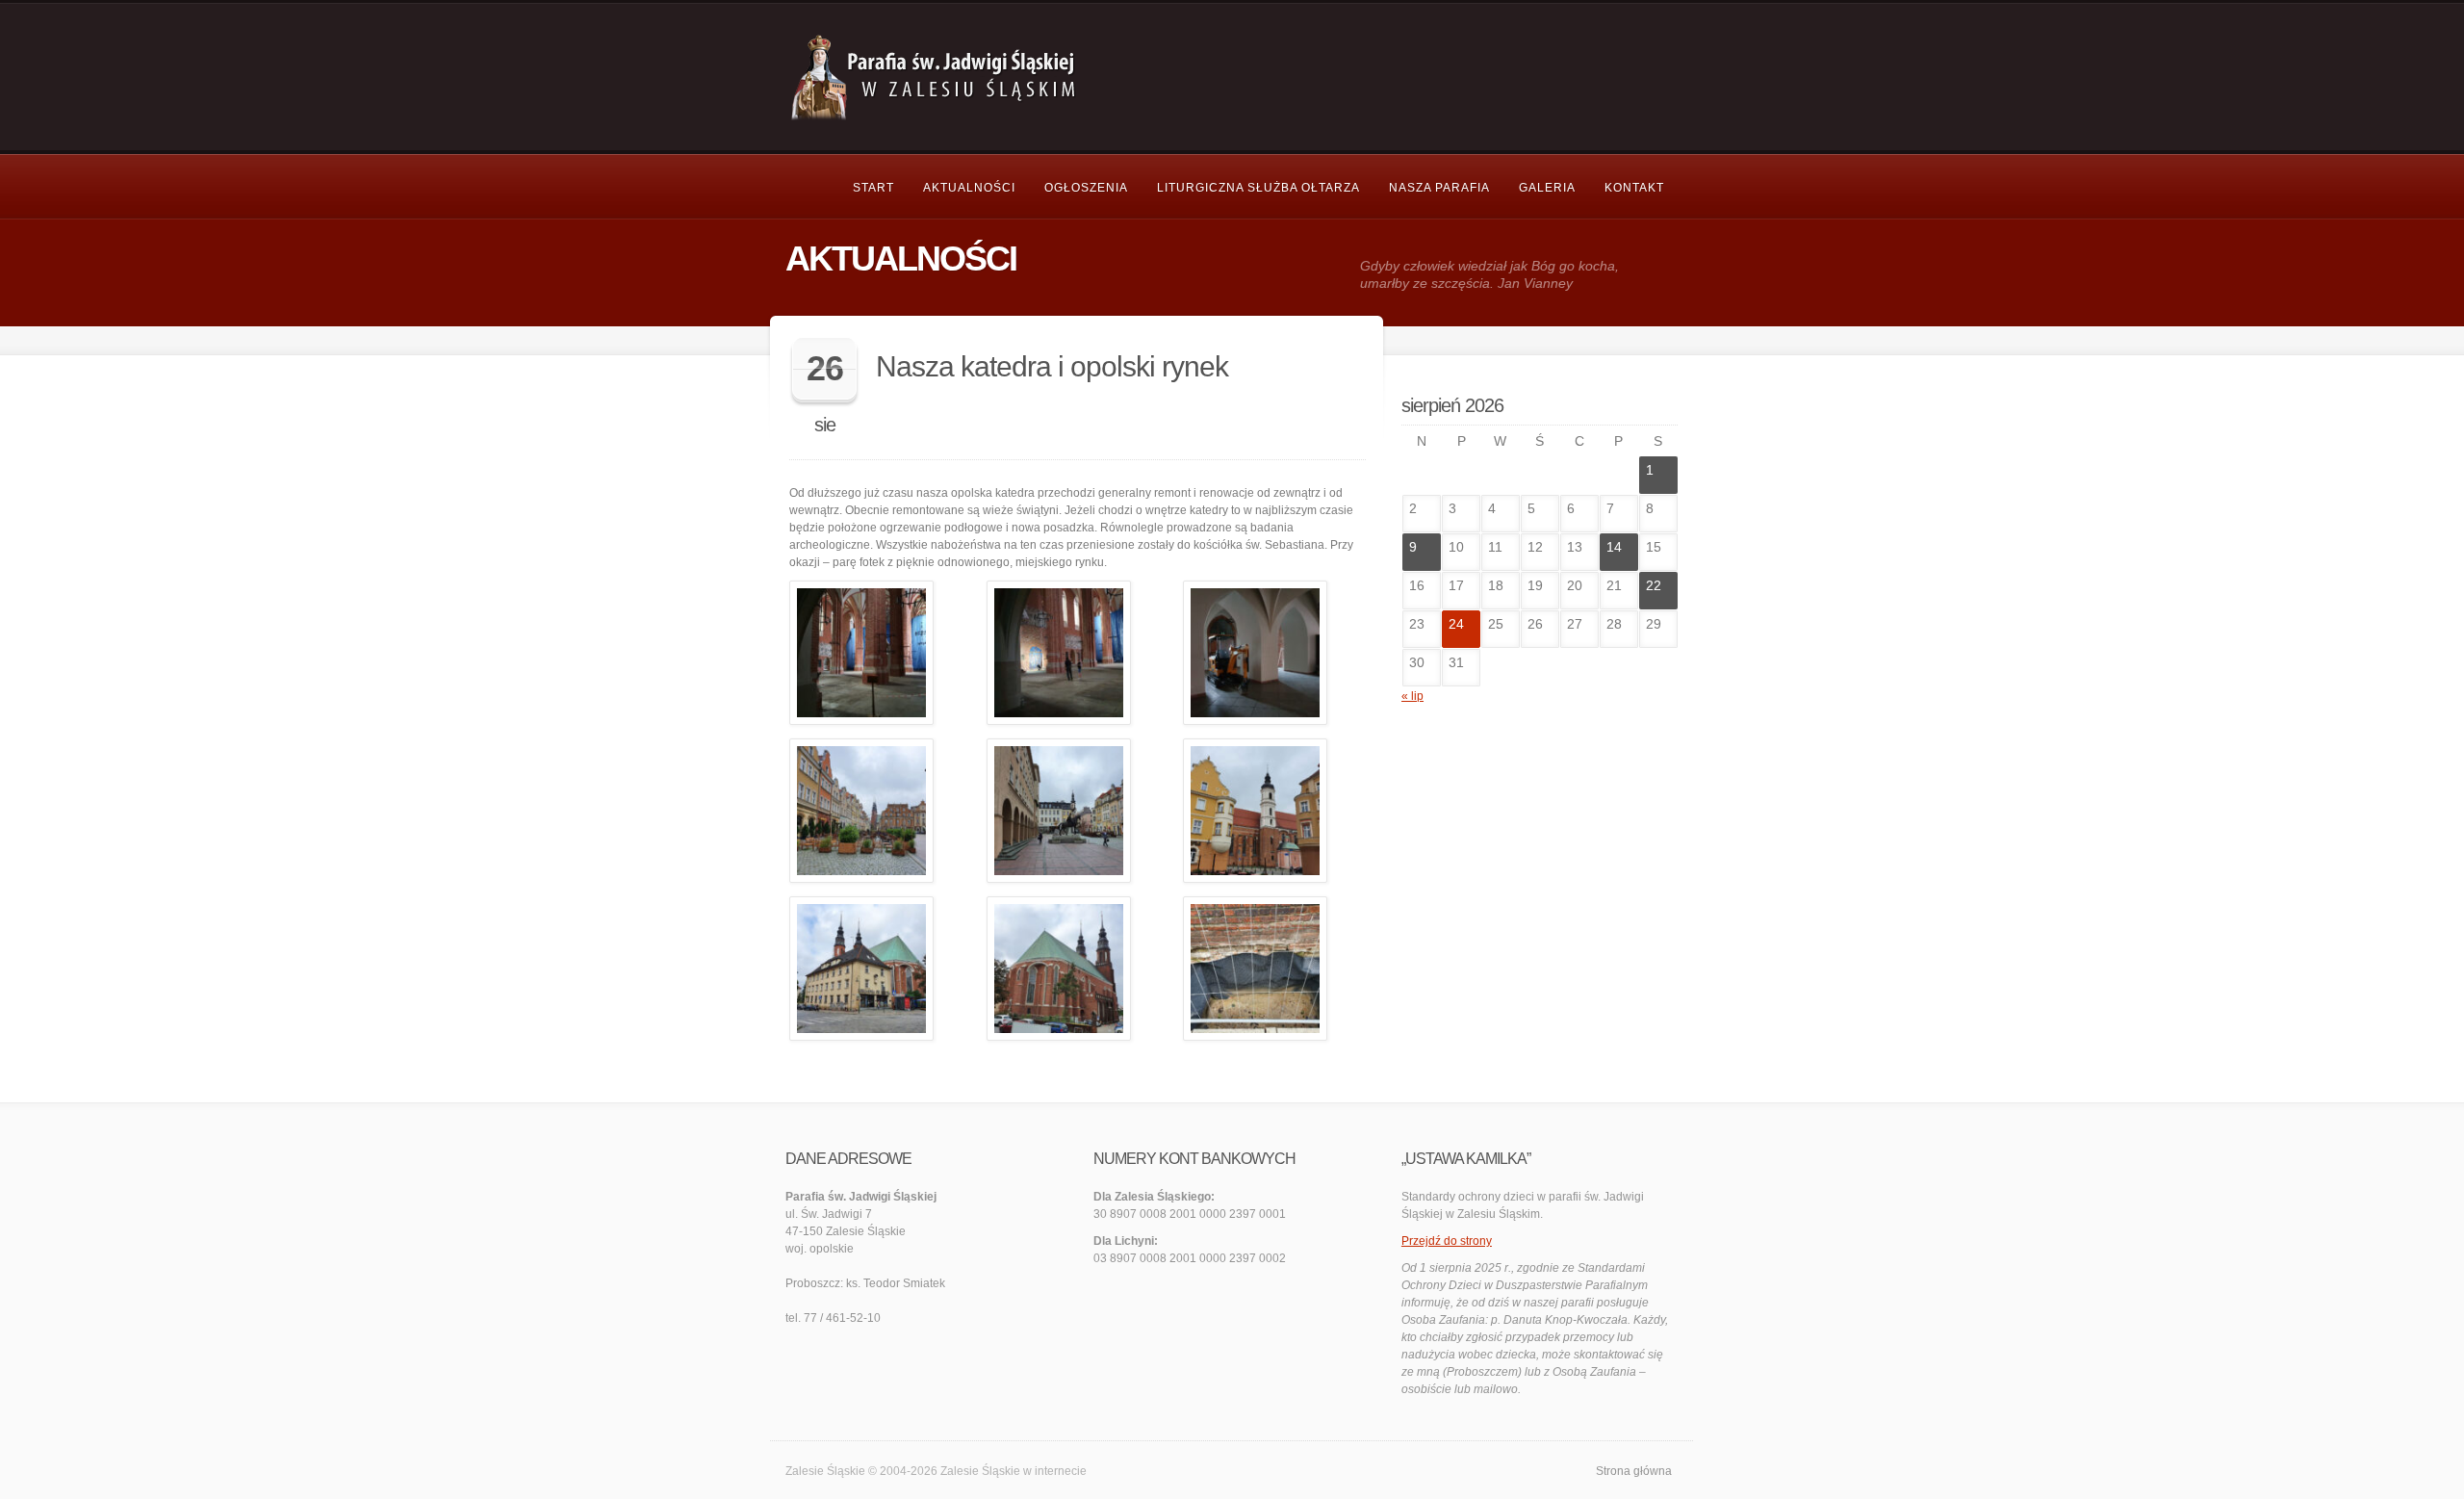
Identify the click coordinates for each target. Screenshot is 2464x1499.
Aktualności (969, 188)
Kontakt (1634, 188)
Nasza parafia (1439, 188)
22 (1654, 585)
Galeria (1547, 188)
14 (1614, 547)
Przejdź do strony (1447, 1241)
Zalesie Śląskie (980, 1471)
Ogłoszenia (1086, 188)
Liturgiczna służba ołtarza (1258, 188)
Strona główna (1634, 1471)
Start (873, 188)
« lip (1412, 696)
